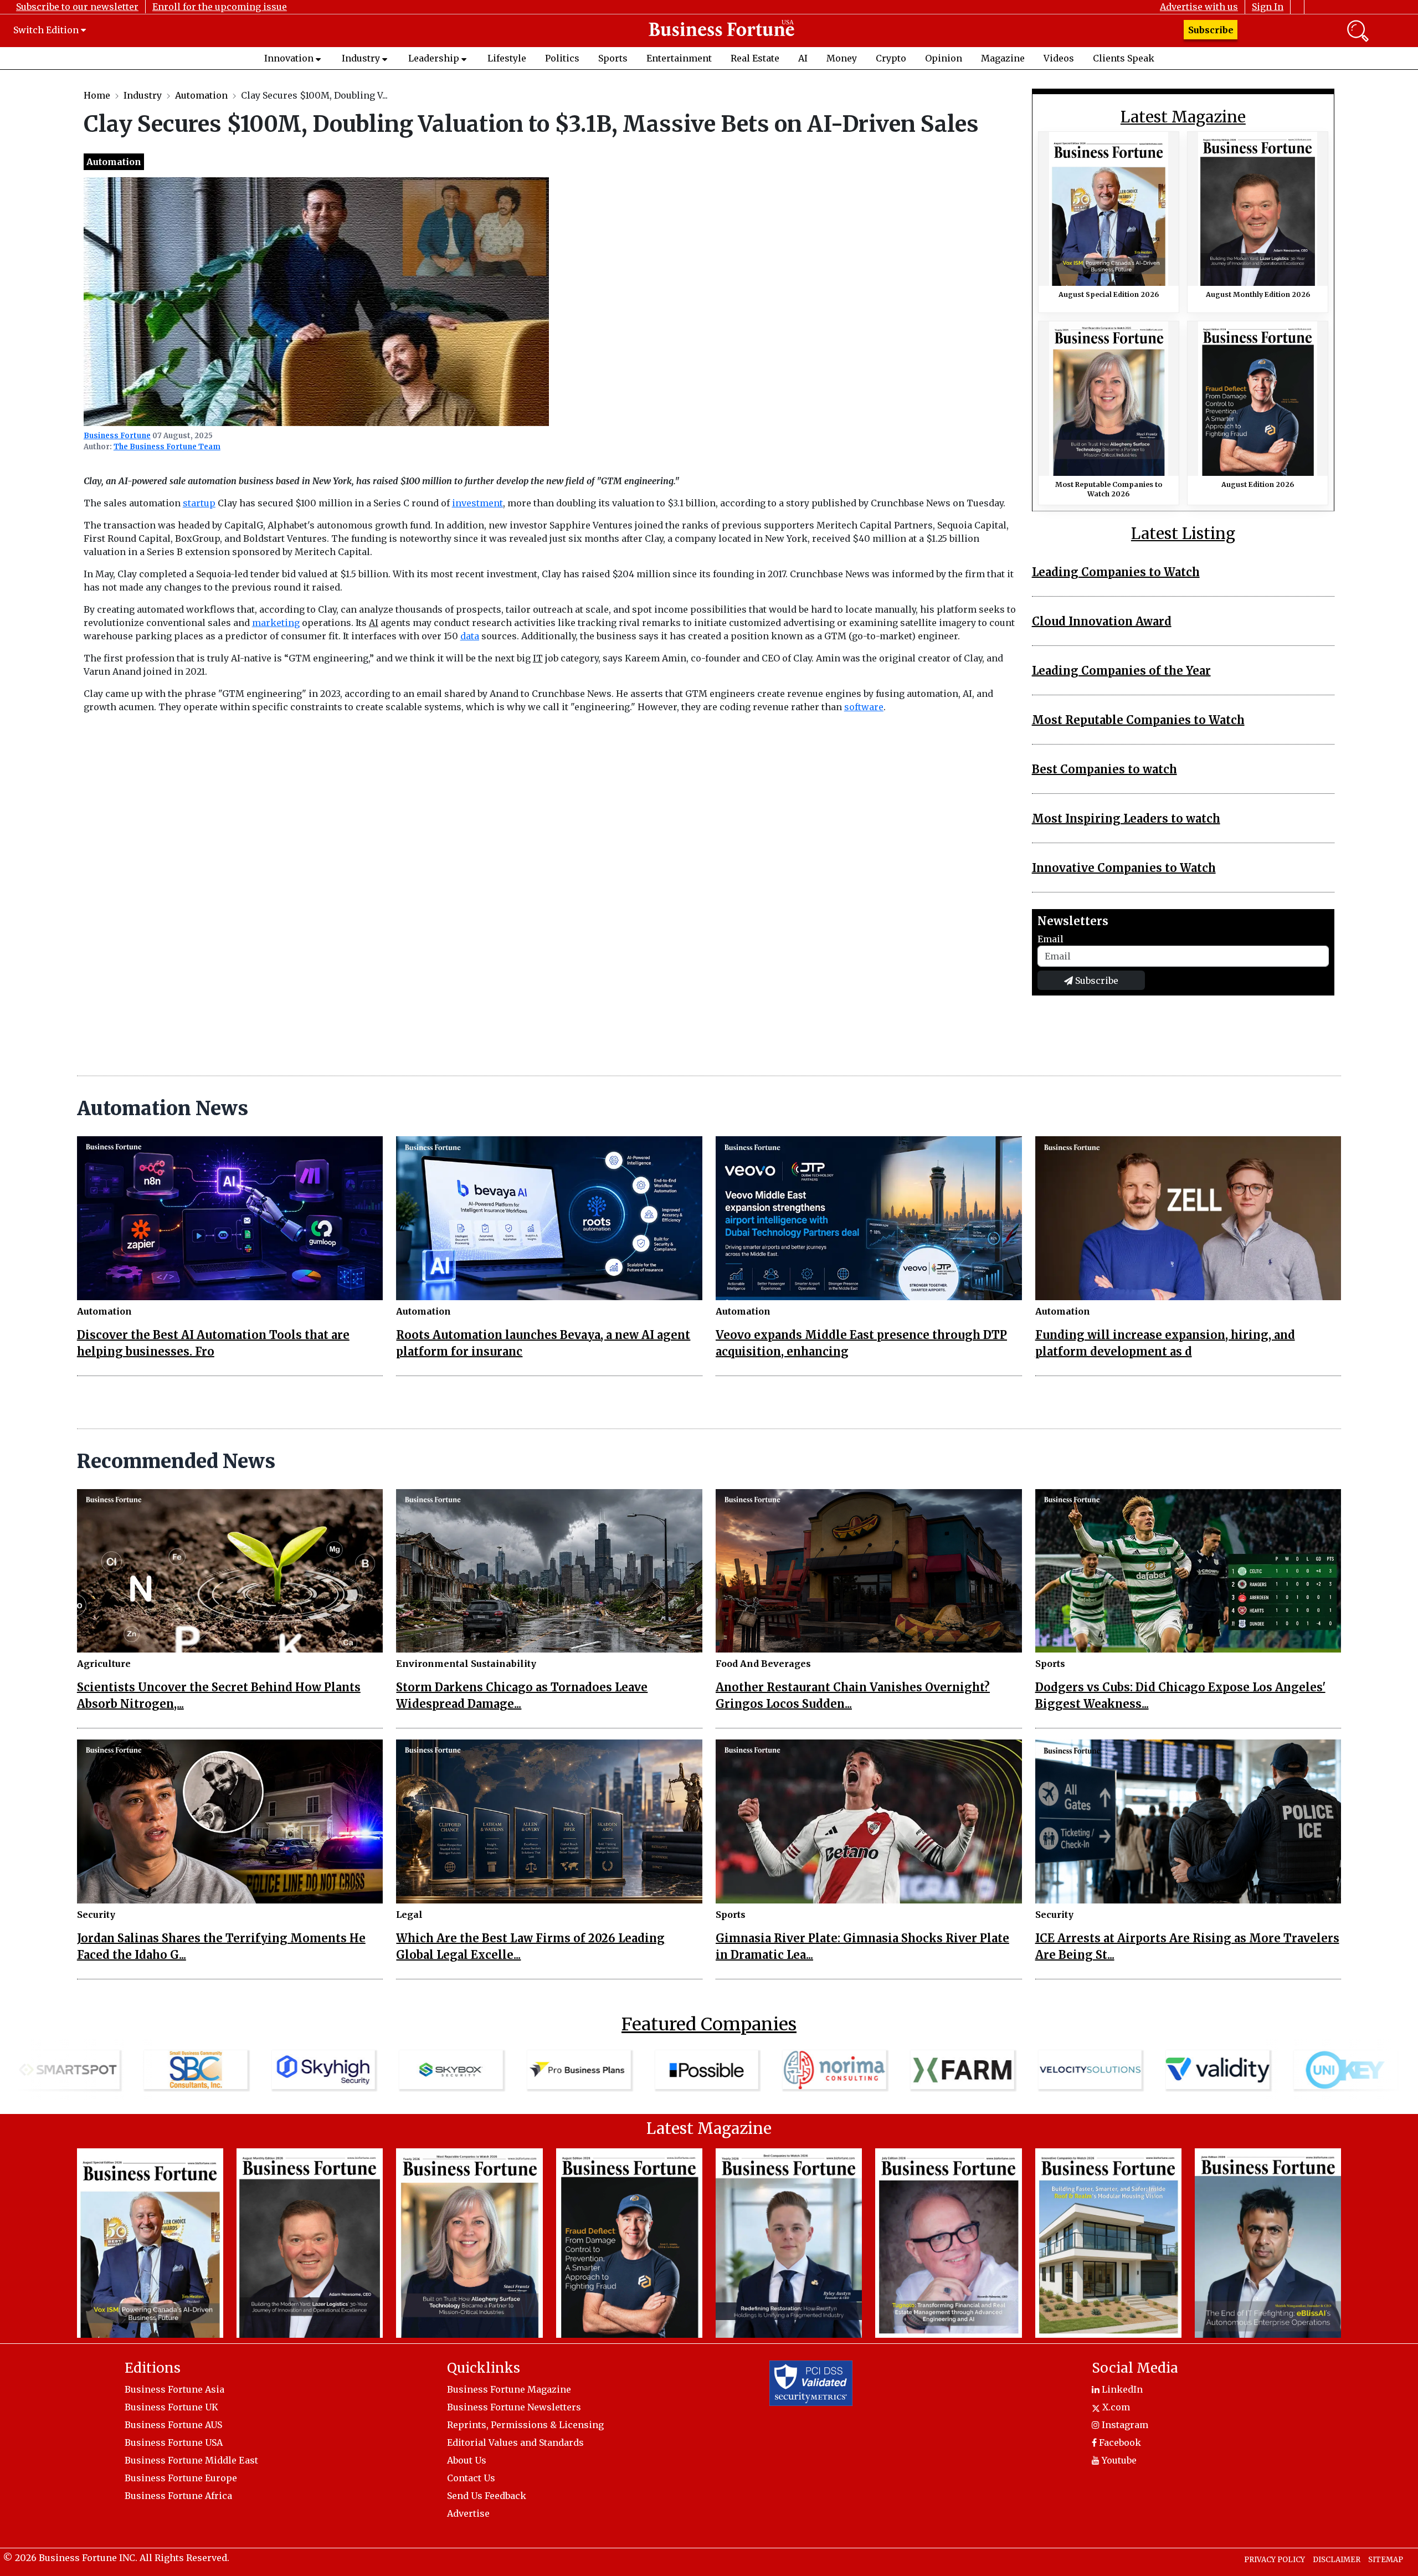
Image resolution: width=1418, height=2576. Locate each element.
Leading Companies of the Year (1121, 671)
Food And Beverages (763, 1664)
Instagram (1124, 2425)
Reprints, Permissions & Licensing (525, 2425)
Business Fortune (117, 436)
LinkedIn (1121, 2389)
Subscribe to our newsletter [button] (77, 7)
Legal (409, 1915)
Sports (613, 58)
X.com (1115, 2407)
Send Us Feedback (487, 2496)
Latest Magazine (1183, 117)
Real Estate (755, 58)
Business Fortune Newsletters (514, 2407)
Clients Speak (1124, 58)
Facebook (1119, 2442)
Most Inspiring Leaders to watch (1126, 819)
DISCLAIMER (1337, 2560)
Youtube (1118, 2460)
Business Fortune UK (171, 2407)
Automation (201, 95)
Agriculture (104, 1664)
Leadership (434, 58)
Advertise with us (1199, 7)
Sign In (1268, 7)
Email (1050, 939)
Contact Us (471, 2478)
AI (803, 58)
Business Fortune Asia (174, 2389)
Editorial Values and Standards (515, 2442)
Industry (361, 58)
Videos (1059, 58)
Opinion (944, 58)
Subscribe (1211, 30)
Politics (562, 58)
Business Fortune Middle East (191, 2460)
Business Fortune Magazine (509, 2389)
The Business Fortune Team (167, 447)
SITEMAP (1386, 2560)
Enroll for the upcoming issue (220, 7)
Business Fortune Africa (178, 2496)
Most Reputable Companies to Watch (1138, 720)
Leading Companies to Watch (1116, 572)
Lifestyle (507, 58)
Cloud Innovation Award (1102, 621)
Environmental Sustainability (466, 1664)
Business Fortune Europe (181, 2478)
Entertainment (679, 58)
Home (97, 95)
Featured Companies (709, 2024)
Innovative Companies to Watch (1124, 868)
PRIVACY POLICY (1275, 2560)
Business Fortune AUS (173, 2425)
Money (842, 58)
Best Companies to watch (1104, 769)
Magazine (1003, 58)
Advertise (468, 2513)
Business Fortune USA (174, 2442)
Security (96, 1915)
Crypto (891, 58)
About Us (467, 2460)
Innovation (289, 58)
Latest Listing (1183, 534)
